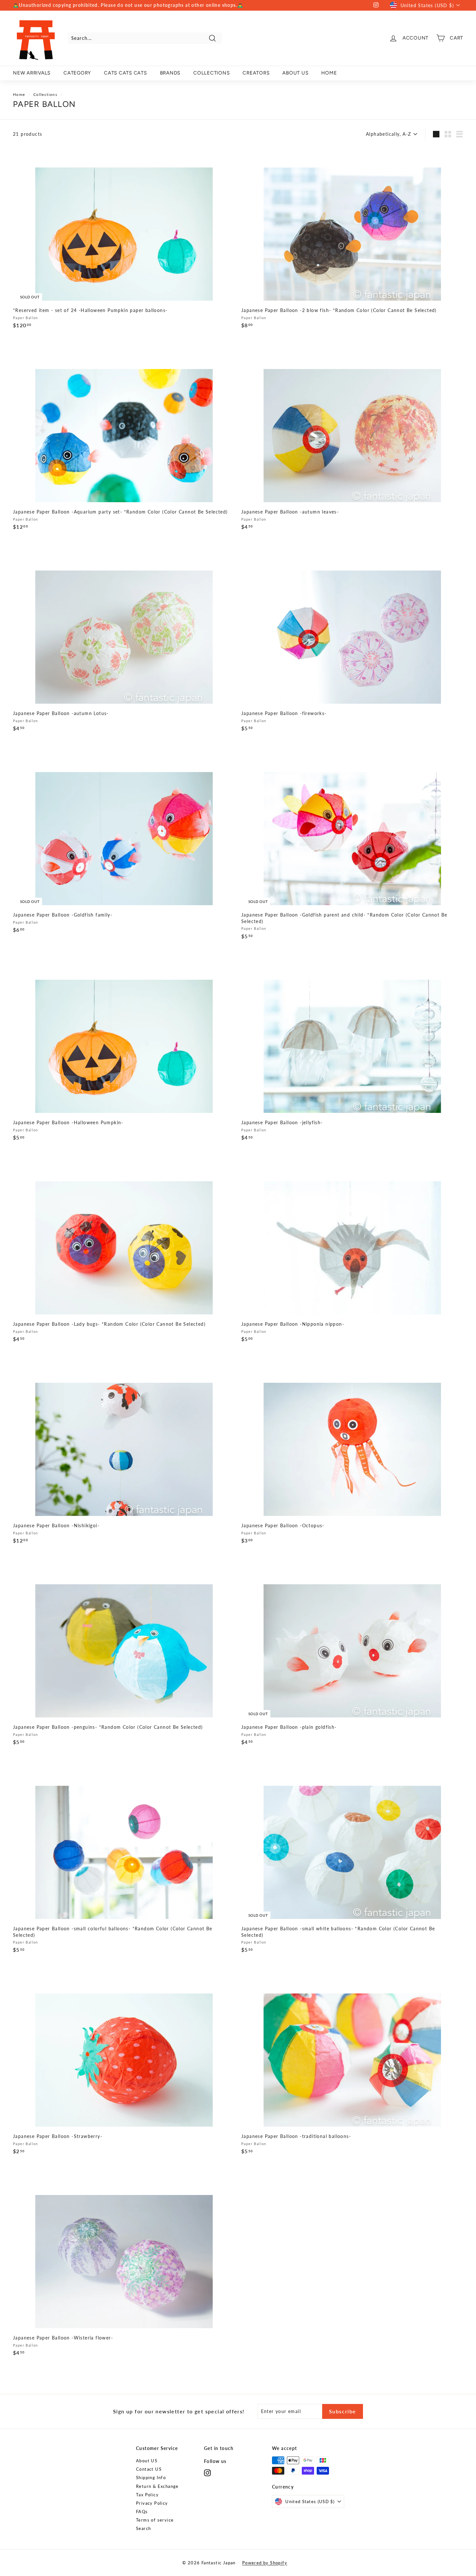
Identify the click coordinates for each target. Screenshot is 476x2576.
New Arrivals (32, 73)
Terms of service (155, 2520)
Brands (170, 73)
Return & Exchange (157, 2486)
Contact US (149, 2469)
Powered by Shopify (265, 2563)
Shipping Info (151, 2478)
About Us (295, 73)
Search (143, 2528)
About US (147, 2461)
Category (77, 73)
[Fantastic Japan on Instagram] (207, 2473)
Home (19, 94)
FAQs (142, 2512)
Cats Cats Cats (125, 73)
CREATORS (256, 73)
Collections (211, 73)
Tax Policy (147, 2495)
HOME (329, 73)
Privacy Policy (152, 2503)
